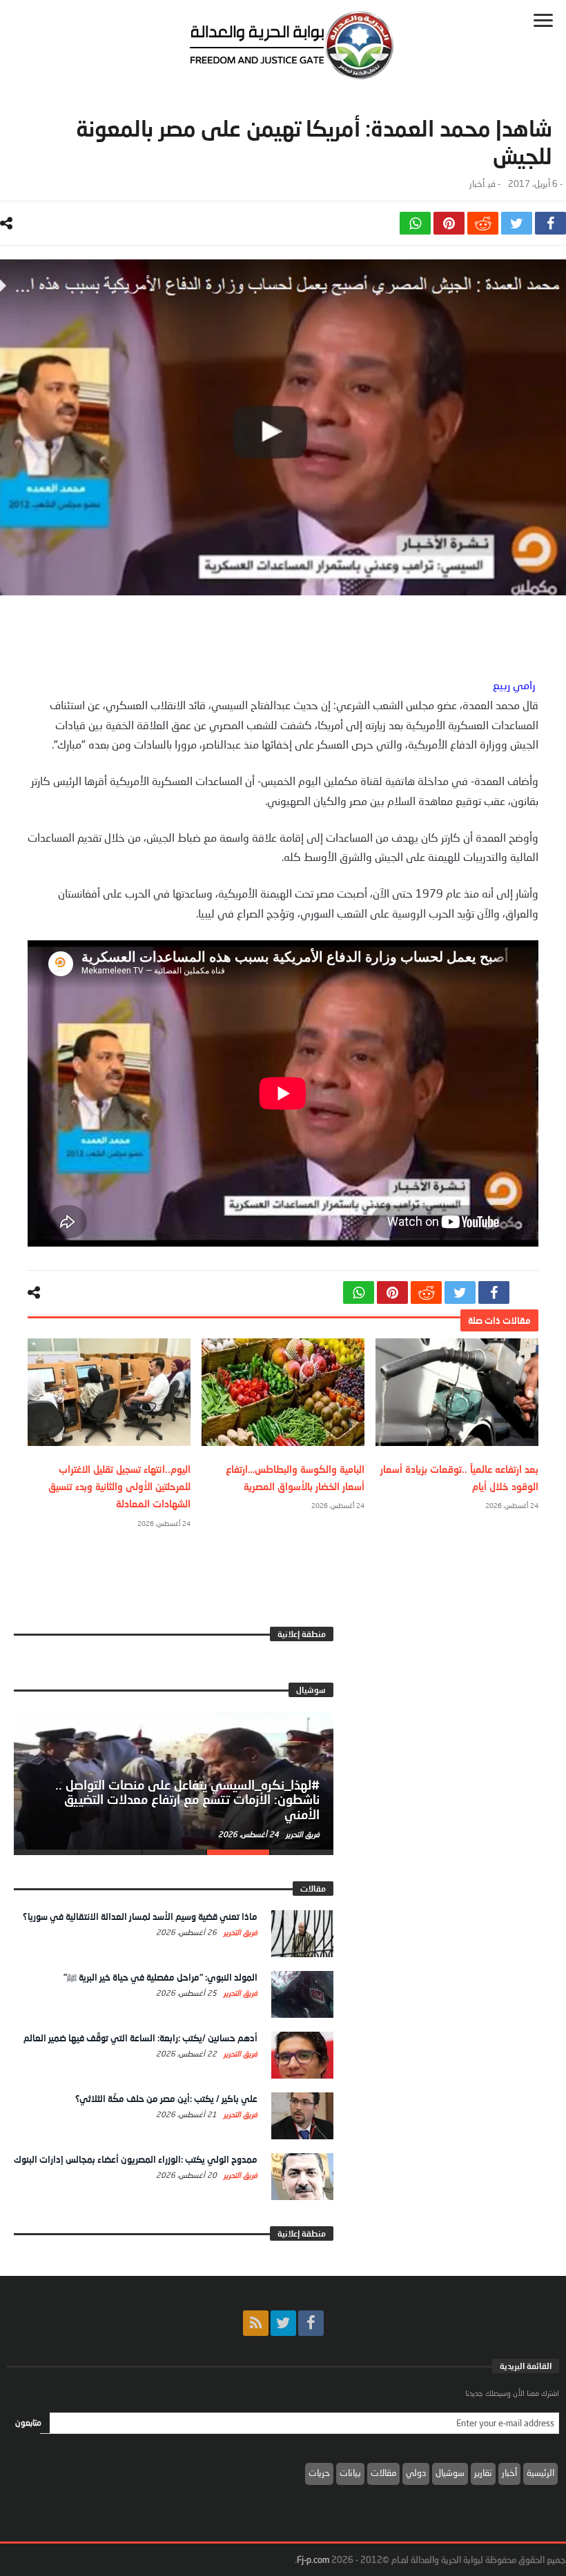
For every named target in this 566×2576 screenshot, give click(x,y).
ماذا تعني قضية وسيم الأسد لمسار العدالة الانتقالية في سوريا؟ (140, 1916)
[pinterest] (449, 223)
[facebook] (550, 223)
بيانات (350, 2473)
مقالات (383, 2473)
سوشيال (450, 2473)
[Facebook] (311, 2323)
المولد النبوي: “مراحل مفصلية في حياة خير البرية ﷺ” (160, 1977)
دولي (416, 2473)
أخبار (477, 184)
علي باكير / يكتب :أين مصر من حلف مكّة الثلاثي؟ (166, 2099)
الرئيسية (540, 2473)
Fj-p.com (313, 2559)
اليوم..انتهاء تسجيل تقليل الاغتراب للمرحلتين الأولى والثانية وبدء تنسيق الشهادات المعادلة (119, 1486)
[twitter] (517, 223)
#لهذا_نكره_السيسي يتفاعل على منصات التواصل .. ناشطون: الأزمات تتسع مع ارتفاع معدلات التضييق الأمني (187, 1800)
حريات (319, 2473)
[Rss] (256, 2323)
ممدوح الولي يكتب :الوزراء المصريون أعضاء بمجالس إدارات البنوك (136, 2159)
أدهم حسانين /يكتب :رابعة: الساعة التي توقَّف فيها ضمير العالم (140, 2038)
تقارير (483, 2473)
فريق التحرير (302, 1834)
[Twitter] (283, 2323)
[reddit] (483, 223)
